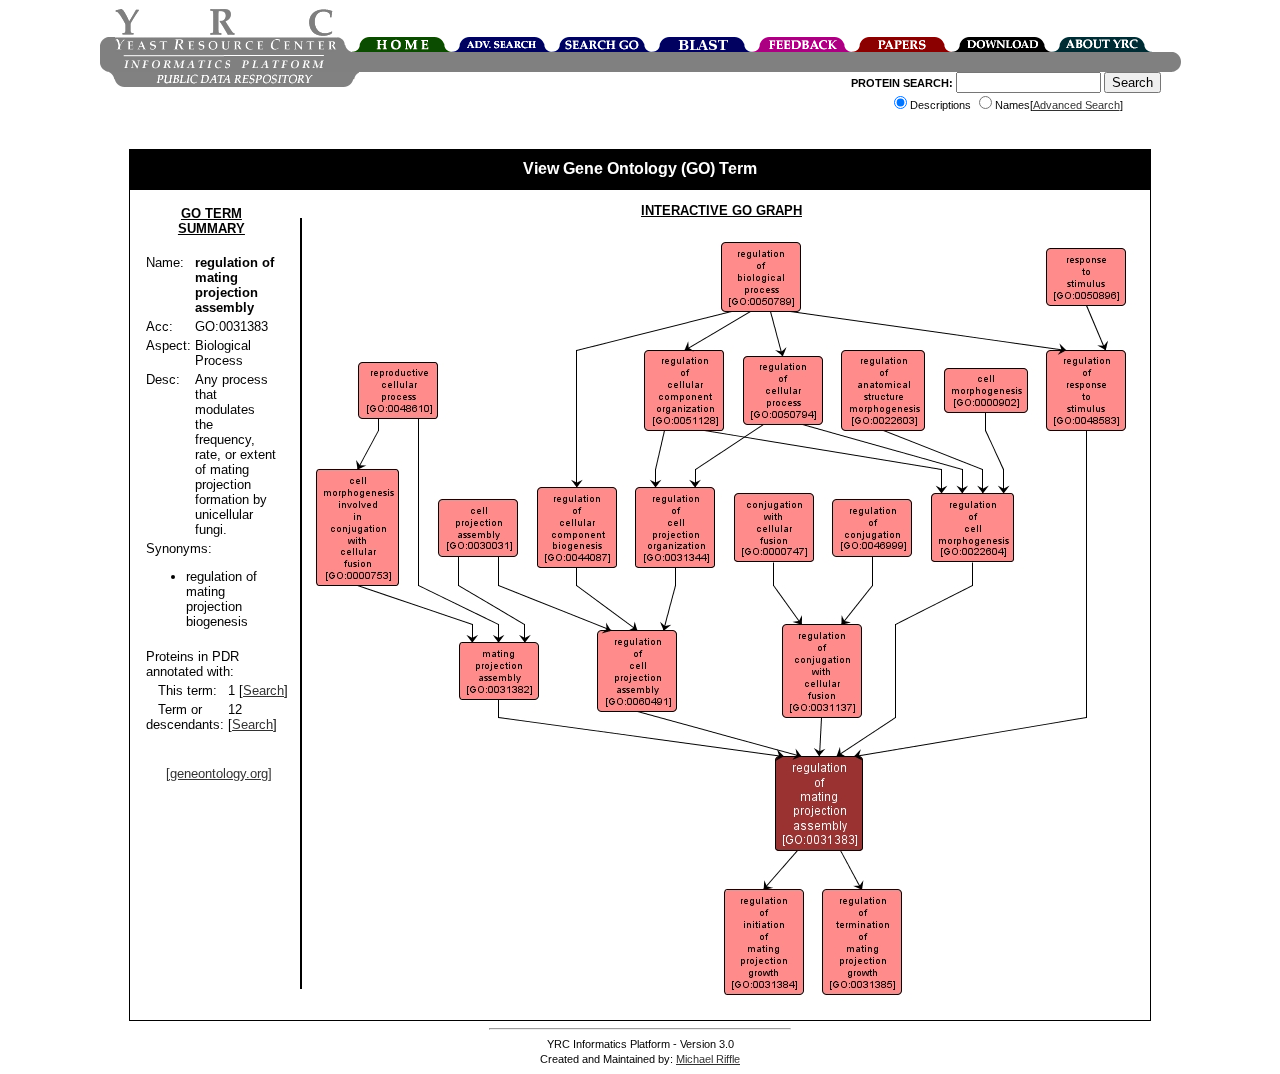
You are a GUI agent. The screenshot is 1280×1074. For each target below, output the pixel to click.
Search (263, 690)
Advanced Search (1076, 105)
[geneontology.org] (219, 773)
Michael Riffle (708, 1059)
